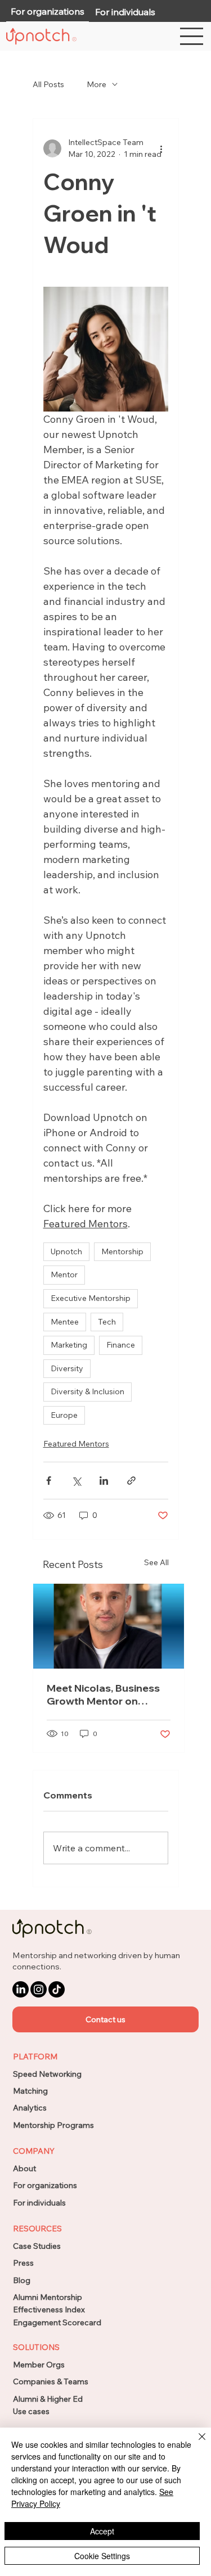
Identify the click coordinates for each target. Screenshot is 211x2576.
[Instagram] (39, 1989)
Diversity (67, 1368)
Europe (64, 1415)
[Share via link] (131, 1481)
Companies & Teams (51, 2381)
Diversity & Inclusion (87, 1391)
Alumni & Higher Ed (48, 2399)
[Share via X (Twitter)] (76, 1481)
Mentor (64, 1275)
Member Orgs (39, 2365)
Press (23, 2263)
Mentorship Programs (53, 2125)
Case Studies (37, 2246)
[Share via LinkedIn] (104, 1481)
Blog (22, 2280)
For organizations (45, 2185)
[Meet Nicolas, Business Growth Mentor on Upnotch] (109, 1626)
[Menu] (192, 36)
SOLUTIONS (36, 2347)
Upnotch (66, 1251)
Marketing (69, 1345)
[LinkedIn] (21, 1989)
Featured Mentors (76, 1444)
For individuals (39, 2203)
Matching (30, 2091)
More (96, 84)
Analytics (30, 2108)
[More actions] (161, 148)
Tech (107, 1322)
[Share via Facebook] (49, 1481)
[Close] (195, 2443)
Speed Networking (47, 2074)
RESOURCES (37, 2229)
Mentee (65, 1322)
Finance (121, 1345)
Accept (102, 2531)
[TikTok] (57, 1989)
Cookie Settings (102, 2556)
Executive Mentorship (91, 1298)
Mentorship (122, 1251)
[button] (105, 2019)
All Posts (48, 84)
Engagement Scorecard (57, 2322)
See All (156, 1562)
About (24, 2168)
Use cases (31, 2411)
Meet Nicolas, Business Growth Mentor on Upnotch (103, 1694)
